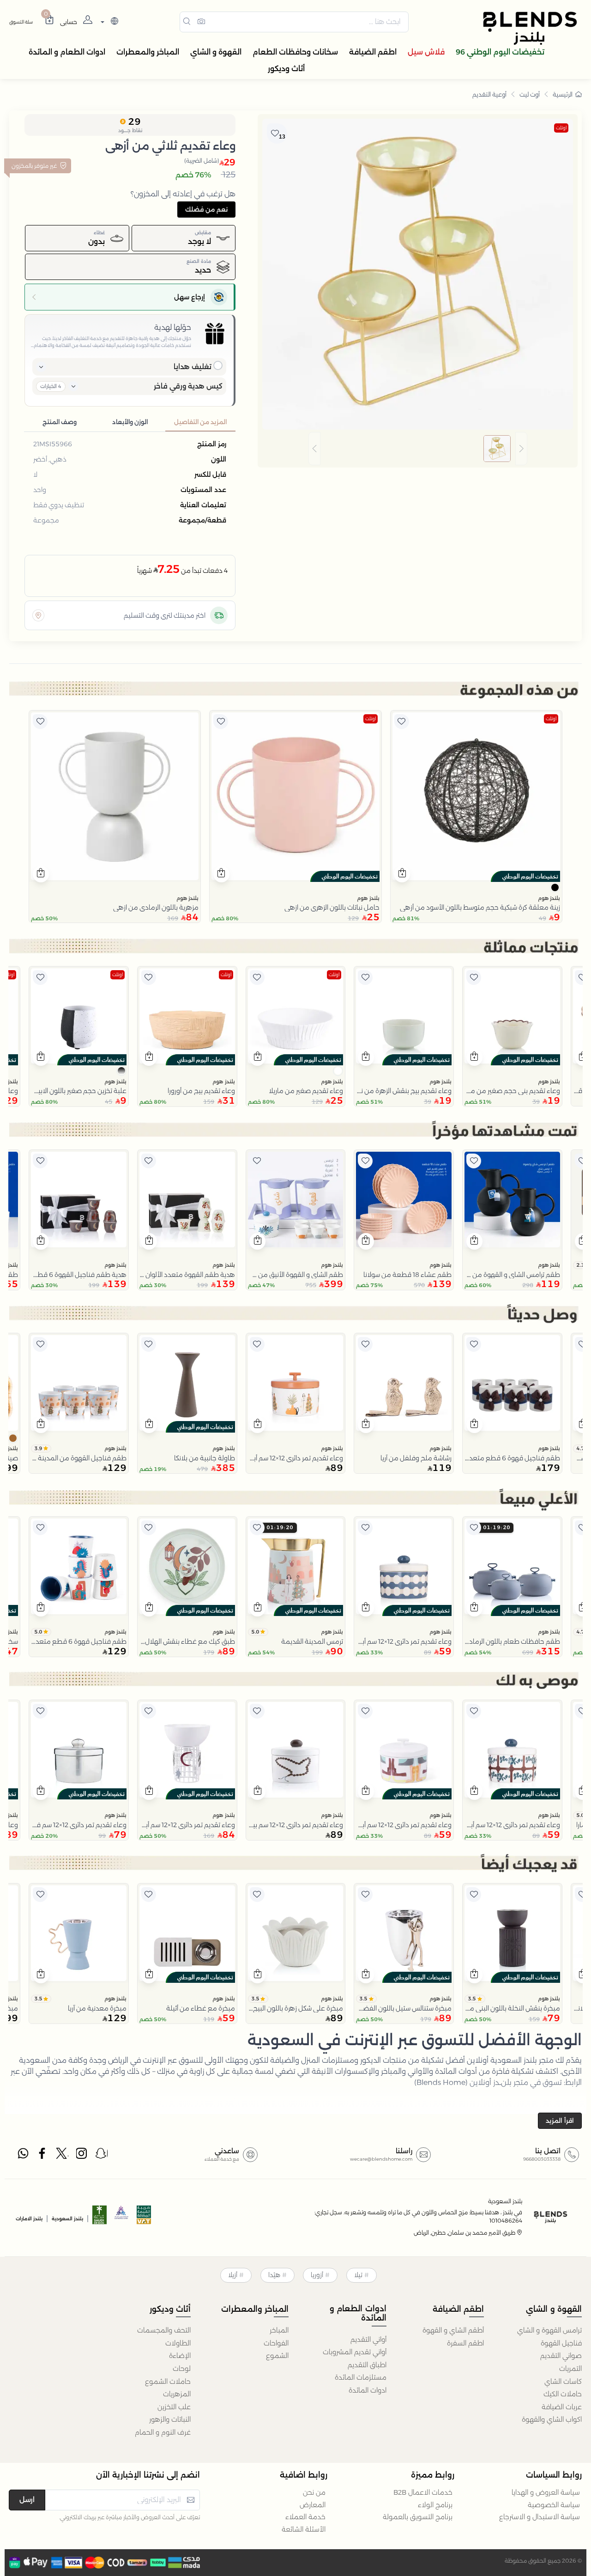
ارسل (27, 2500)
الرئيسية (563, 94)
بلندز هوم (549, 898)
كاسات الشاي (563, 2382)
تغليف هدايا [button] (193, 367)
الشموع (277, 2356)
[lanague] (108, 22)
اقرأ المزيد (560, 2120)
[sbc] (122, 2218)
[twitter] (62, 2156)
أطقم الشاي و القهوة (453, 2330)
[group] (418, 449)
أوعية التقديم (489, 94)
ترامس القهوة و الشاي (549, 2330)
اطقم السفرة (465, 2343)
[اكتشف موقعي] (38, 615)
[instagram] (82, 2156)
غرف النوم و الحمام (163, 2432)
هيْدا (274, 2275)
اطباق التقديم (367, 2365)
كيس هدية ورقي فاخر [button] (188, 386)
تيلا (358, 2275)
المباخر (279, 2330)
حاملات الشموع (168, 2382)
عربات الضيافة (562, 2407)
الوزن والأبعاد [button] (130, 422)
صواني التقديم (561, 2356)
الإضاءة (180, 2356)
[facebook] (43, 2156)
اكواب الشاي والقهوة (552, 2419)
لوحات (182, 2369)
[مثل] (402, 722)
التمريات (570, 2369)
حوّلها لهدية (173, 327)
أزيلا (233, 2275)
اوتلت (561, 128)
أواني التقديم (368, 2339)
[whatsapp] (23, 2156)
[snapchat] (102, 2156)
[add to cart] (402, 874)
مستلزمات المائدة (361, 2377)
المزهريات (177, 2394)
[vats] (144, 2218)
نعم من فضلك (206, 209)
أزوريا (317, 2275)
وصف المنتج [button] (60, 422)
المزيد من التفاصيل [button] (200, 422)
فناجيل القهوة (561, 2343)
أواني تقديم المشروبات (355, 2352)
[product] (476, 796)
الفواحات (276, 2343)
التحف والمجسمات (164, 2330)
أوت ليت (530, 94)
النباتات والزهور (170, 2419)
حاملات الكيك (563, 2394)
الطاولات (178, 2343)
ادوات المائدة (368, 2390)
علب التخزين (174, 2407)
